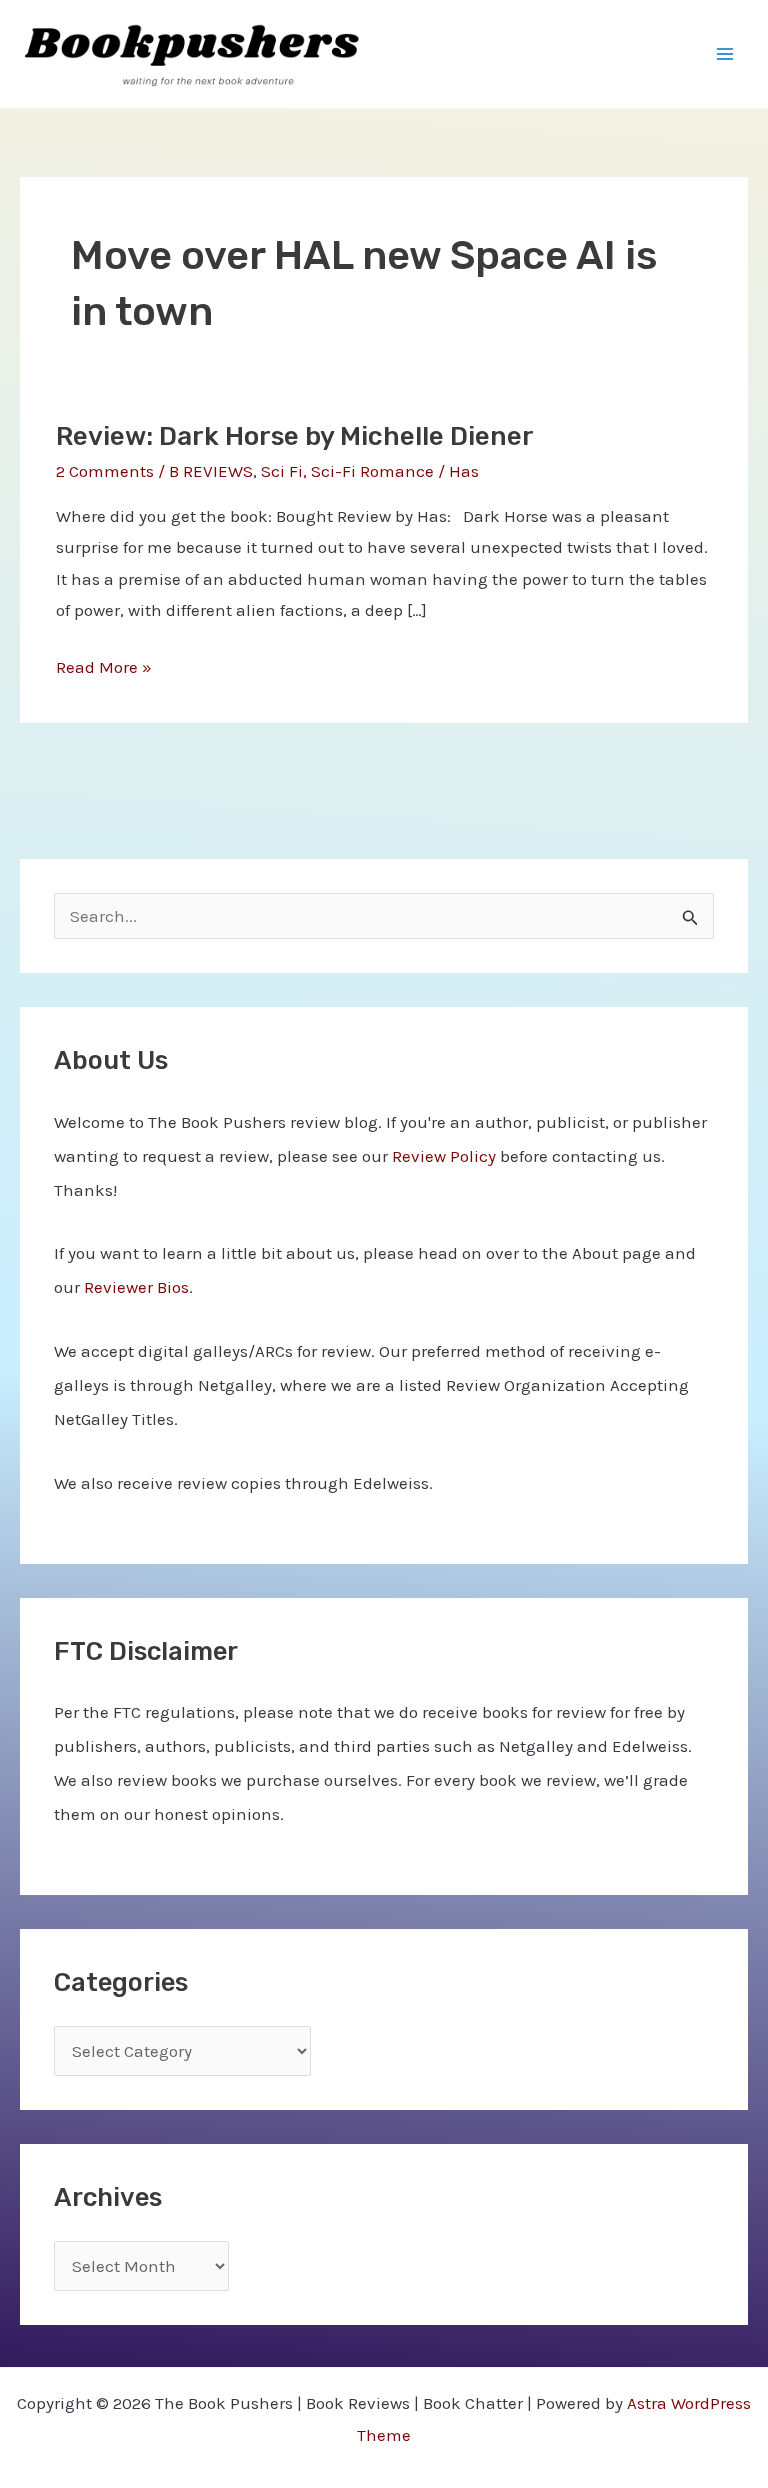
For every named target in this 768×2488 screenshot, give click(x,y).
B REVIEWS (211, 471)
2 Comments (105, 471)
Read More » (104, 670)
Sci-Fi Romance (372, 471)
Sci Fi (282, 471)
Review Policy (444, 1156)
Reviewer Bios (136, 1287)
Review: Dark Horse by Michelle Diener (295, 436)
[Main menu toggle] (726, 54)
